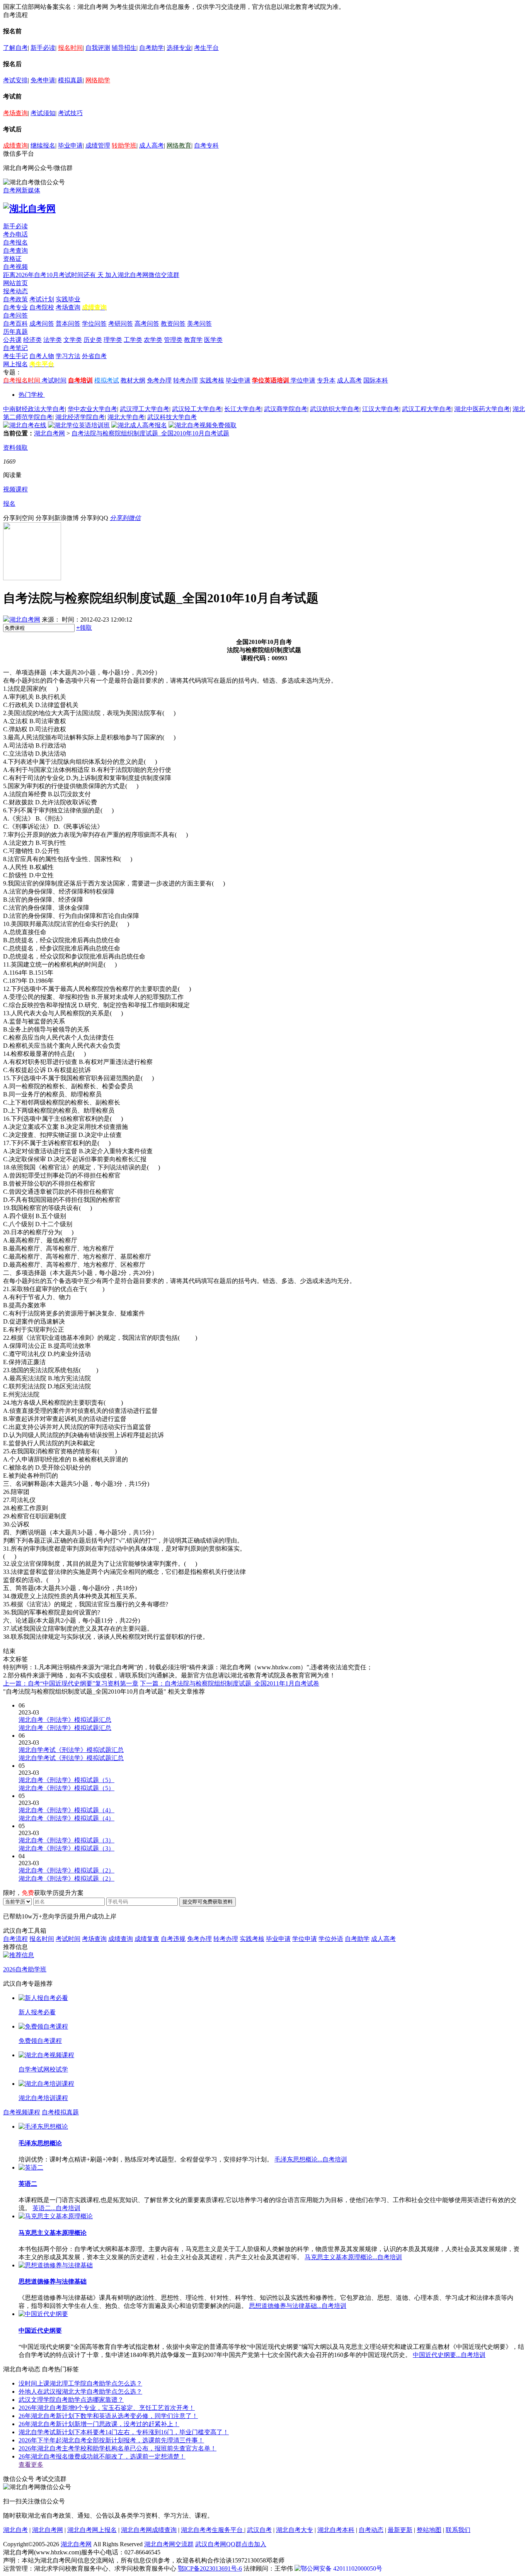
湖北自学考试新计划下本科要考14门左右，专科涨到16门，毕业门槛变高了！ (124, 2432)
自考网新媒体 (22, 190)
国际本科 (376, 380)
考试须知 (43, 113)
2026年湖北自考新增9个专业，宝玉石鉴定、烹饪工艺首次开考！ (107, 2408)
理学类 (113, 340)
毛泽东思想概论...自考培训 (311, 2159)
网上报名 (15, 364)
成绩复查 (147, 1939)
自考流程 (15, 1939)
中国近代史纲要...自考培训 (449, 2355)
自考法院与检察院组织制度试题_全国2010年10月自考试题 (150, 433)
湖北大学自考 (126, 417)
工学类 (133, 340)
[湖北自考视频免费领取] (203, 425)
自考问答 (15, 315)
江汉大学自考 (381, 409)
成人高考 (152, 145)
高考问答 (147, 324)
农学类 (153, 340)
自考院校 (42, 307)
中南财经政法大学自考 (34, 409)
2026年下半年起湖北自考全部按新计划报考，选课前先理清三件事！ (111, 2440)
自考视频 (15, 267)
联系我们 (458, 2530)
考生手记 (15, 356)
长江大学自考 (243, 409)
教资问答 (173, 324)
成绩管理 (98, 145)
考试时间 (54, 380)
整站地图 (429, 2530)
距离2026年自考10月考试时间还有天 (54, 275)
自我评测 (98, 48)
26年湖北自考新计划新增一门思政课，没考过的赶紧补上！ (99, 2424)
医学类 (213, 340)
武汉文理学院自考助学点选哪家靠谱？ (71, 2400)
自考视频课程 (22, 2112)
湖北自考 (15, 2530)
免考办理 (159, 380)
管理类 (173, 340)
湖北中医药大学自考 (482, 409)
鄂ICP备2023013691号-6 (210, 2568)
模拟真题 (70, 80)
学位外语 (331, 1939)
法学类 (53, 340)
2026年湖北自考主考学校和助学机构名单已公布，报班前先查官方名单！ (118, 2448)
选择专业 (179, 48)
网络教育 (179, 145)
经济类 (32, 340)
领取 (84, 628)
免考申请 (43, 80)
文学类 (73, 340)
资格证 (12, 259)
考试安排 (15, 80)
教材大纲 (133, 380)
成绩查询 (15, 145)
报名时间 (70, 48)
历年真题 (15, 332)
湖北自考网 (49, 433)
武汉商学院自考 (286, 409)
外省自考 (94, 356)
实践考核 (212, 380)
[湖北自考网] (29, 209)
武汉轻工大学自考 (197, 409)
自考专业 (15, 307)
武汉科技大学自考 (172, 417)
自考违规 (173, 1939)
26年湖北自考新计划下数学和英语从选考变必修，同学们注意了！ (108, 2416)
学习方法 (68, 356)
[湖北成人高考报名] (139, 425)
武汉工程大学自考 (427, 409)
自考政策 (15, 299)
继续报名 (43, 145)
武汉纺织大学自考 (335, 409)
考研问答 (121, 324)
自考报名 (15, 242)
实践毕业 (68, 299)
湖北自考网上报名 (92, 2530)
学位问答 (94, 324)
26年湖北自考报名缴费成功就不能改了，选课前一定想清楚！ (102, 2456)
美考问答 (199, 324)
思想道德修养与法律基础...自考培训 (298, 2306)
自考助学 (152, 48)
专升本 (326, 380)
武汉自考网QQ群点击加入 (231, 2544)
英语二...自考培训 (56, 2208)
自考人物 (42, 356)
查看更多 (31, 2465)
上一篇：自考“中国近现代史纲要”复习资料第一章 (71, 1683)
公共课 (12, 340)
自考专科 (206, 145)
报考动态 (15, 291)
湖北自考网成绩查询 (149, 2530)
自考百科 (15, 324)
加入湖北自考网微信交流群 (142, 275)
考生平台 (206, 48)
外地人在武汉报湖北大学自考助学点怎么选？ (80, 2392)
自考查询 (15, 251)
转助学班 (124, 145)
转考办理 (186, 380)
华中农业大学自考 (92, 409)
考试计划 (42, 299)
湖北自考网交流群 (169, 2544)
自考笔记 (15, 348)
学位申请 (303, 380)
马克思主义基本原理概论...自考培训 (353, 2257)
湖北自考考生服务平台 (213, 2530)
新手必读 (43, 48)
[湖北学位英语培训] (79, 425)
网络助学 (98, 80)
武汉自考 (259, 2530)
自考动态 (371, 2530)
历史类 (93, 340)
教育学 (193, 340)
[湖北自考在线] (25, 425)
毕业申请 (70, 145)
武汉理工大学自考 (145, 409)
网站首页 (15, 283)
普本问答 (68, 324)
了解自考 (15, 48)
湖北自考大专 (295, 2530)
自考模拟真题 (60, 2112)
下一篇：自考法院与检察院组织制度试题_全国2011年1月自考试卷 (230, 1683)
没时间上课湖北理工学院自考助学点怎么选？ (80, 2383)
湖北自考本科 (336, 2530)
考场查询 (15, 113)
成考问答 (42, 324)
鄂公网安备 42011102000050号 (341, 2568)
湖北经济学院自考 (80, 417)
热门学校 (31, 395)
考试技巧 (70, 113)
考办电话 (15, 234)
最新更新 (400, 2530)
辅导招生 (124, 48)
